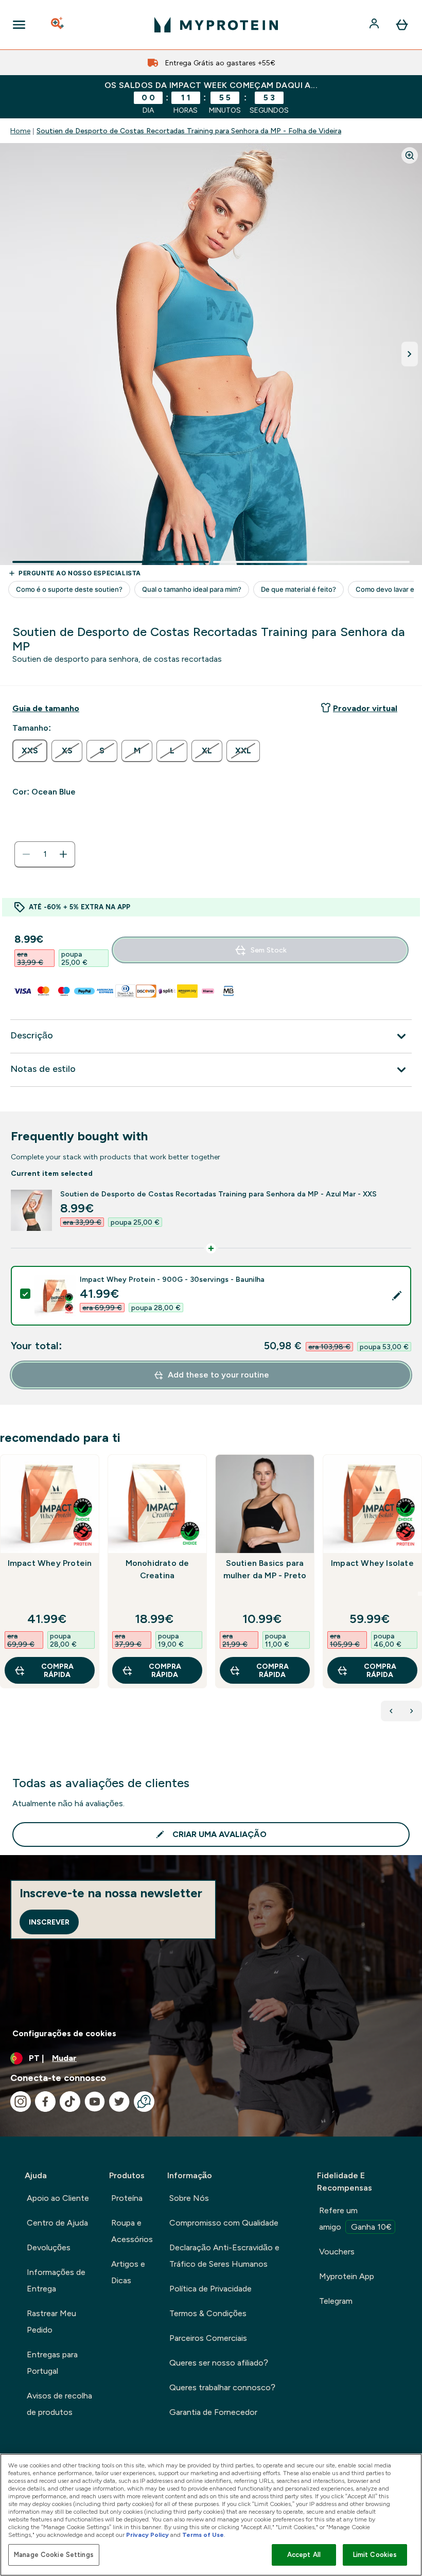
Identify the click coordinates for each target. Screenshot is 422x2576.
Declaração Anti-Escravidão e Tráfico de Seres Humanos (224, 2256)
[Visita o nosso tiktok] (70, 2102)
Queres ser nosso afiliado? (219, 2363)
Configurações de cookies (64, 2033)
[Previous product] (391, 1711)
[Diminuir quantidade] (26, 854)
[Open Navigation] (19, 25)
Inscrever (49, 1922)
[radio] (30, 751)
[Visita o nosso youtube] (95, 2102)
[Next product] (412, 1711)
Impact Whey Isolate (372, 1563)
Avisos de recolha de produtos (59, 2404)
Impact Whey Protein (50, 1563)
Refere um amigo (355, 2219)
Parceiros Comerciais (208, 2338)
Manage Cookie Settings (54, 2555)
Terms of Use (203, 2535)
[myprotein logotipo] (216, 25)
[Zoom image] (410, 155)
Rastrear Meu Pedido (51, 2322)
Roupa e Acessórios (132, 2231)
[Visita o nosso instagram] (21, 2102)
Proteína (127, 2198)
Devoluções (49, 2247)
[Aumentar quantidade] (63, 854)
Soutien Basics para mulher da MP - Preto (265, 1569)
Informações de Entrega (56, 2280)
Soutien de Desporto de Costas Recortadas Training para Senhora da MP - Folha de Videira (189, 131)
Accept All (304, 2555)
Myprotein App (347, 2276)
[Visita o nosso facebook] (45, 2102)
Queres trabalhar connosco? (222, 2387)
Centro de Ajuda (57, 2223)
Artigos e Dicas (128, 2272)
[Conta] (375, 25)
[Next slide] (420, 1594)
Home (20, 131)
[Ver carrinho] (402, 25)
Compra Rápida (57, 1670)
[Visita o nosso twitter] (119, 2102)
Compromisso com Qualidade (224, 2223)
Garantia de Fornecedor (213, 2412)
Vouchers (337, 2252)
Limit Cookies (375, 2555)
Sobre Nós (189, 2198)
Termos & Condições (208, 2313)
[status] (45, 854)
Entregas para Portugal (52, 2363)
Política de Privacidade (210, 2289)
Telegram (336, 2301)
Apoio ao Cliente (58, 2198)
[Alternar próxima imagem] (410, 354)
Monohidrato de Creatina (157, 1569)
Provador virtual (365, 708)
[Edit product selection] (397, 1296)
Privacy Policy (147, 2535)
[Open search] (58, 25)
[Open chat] (144, 2102)
